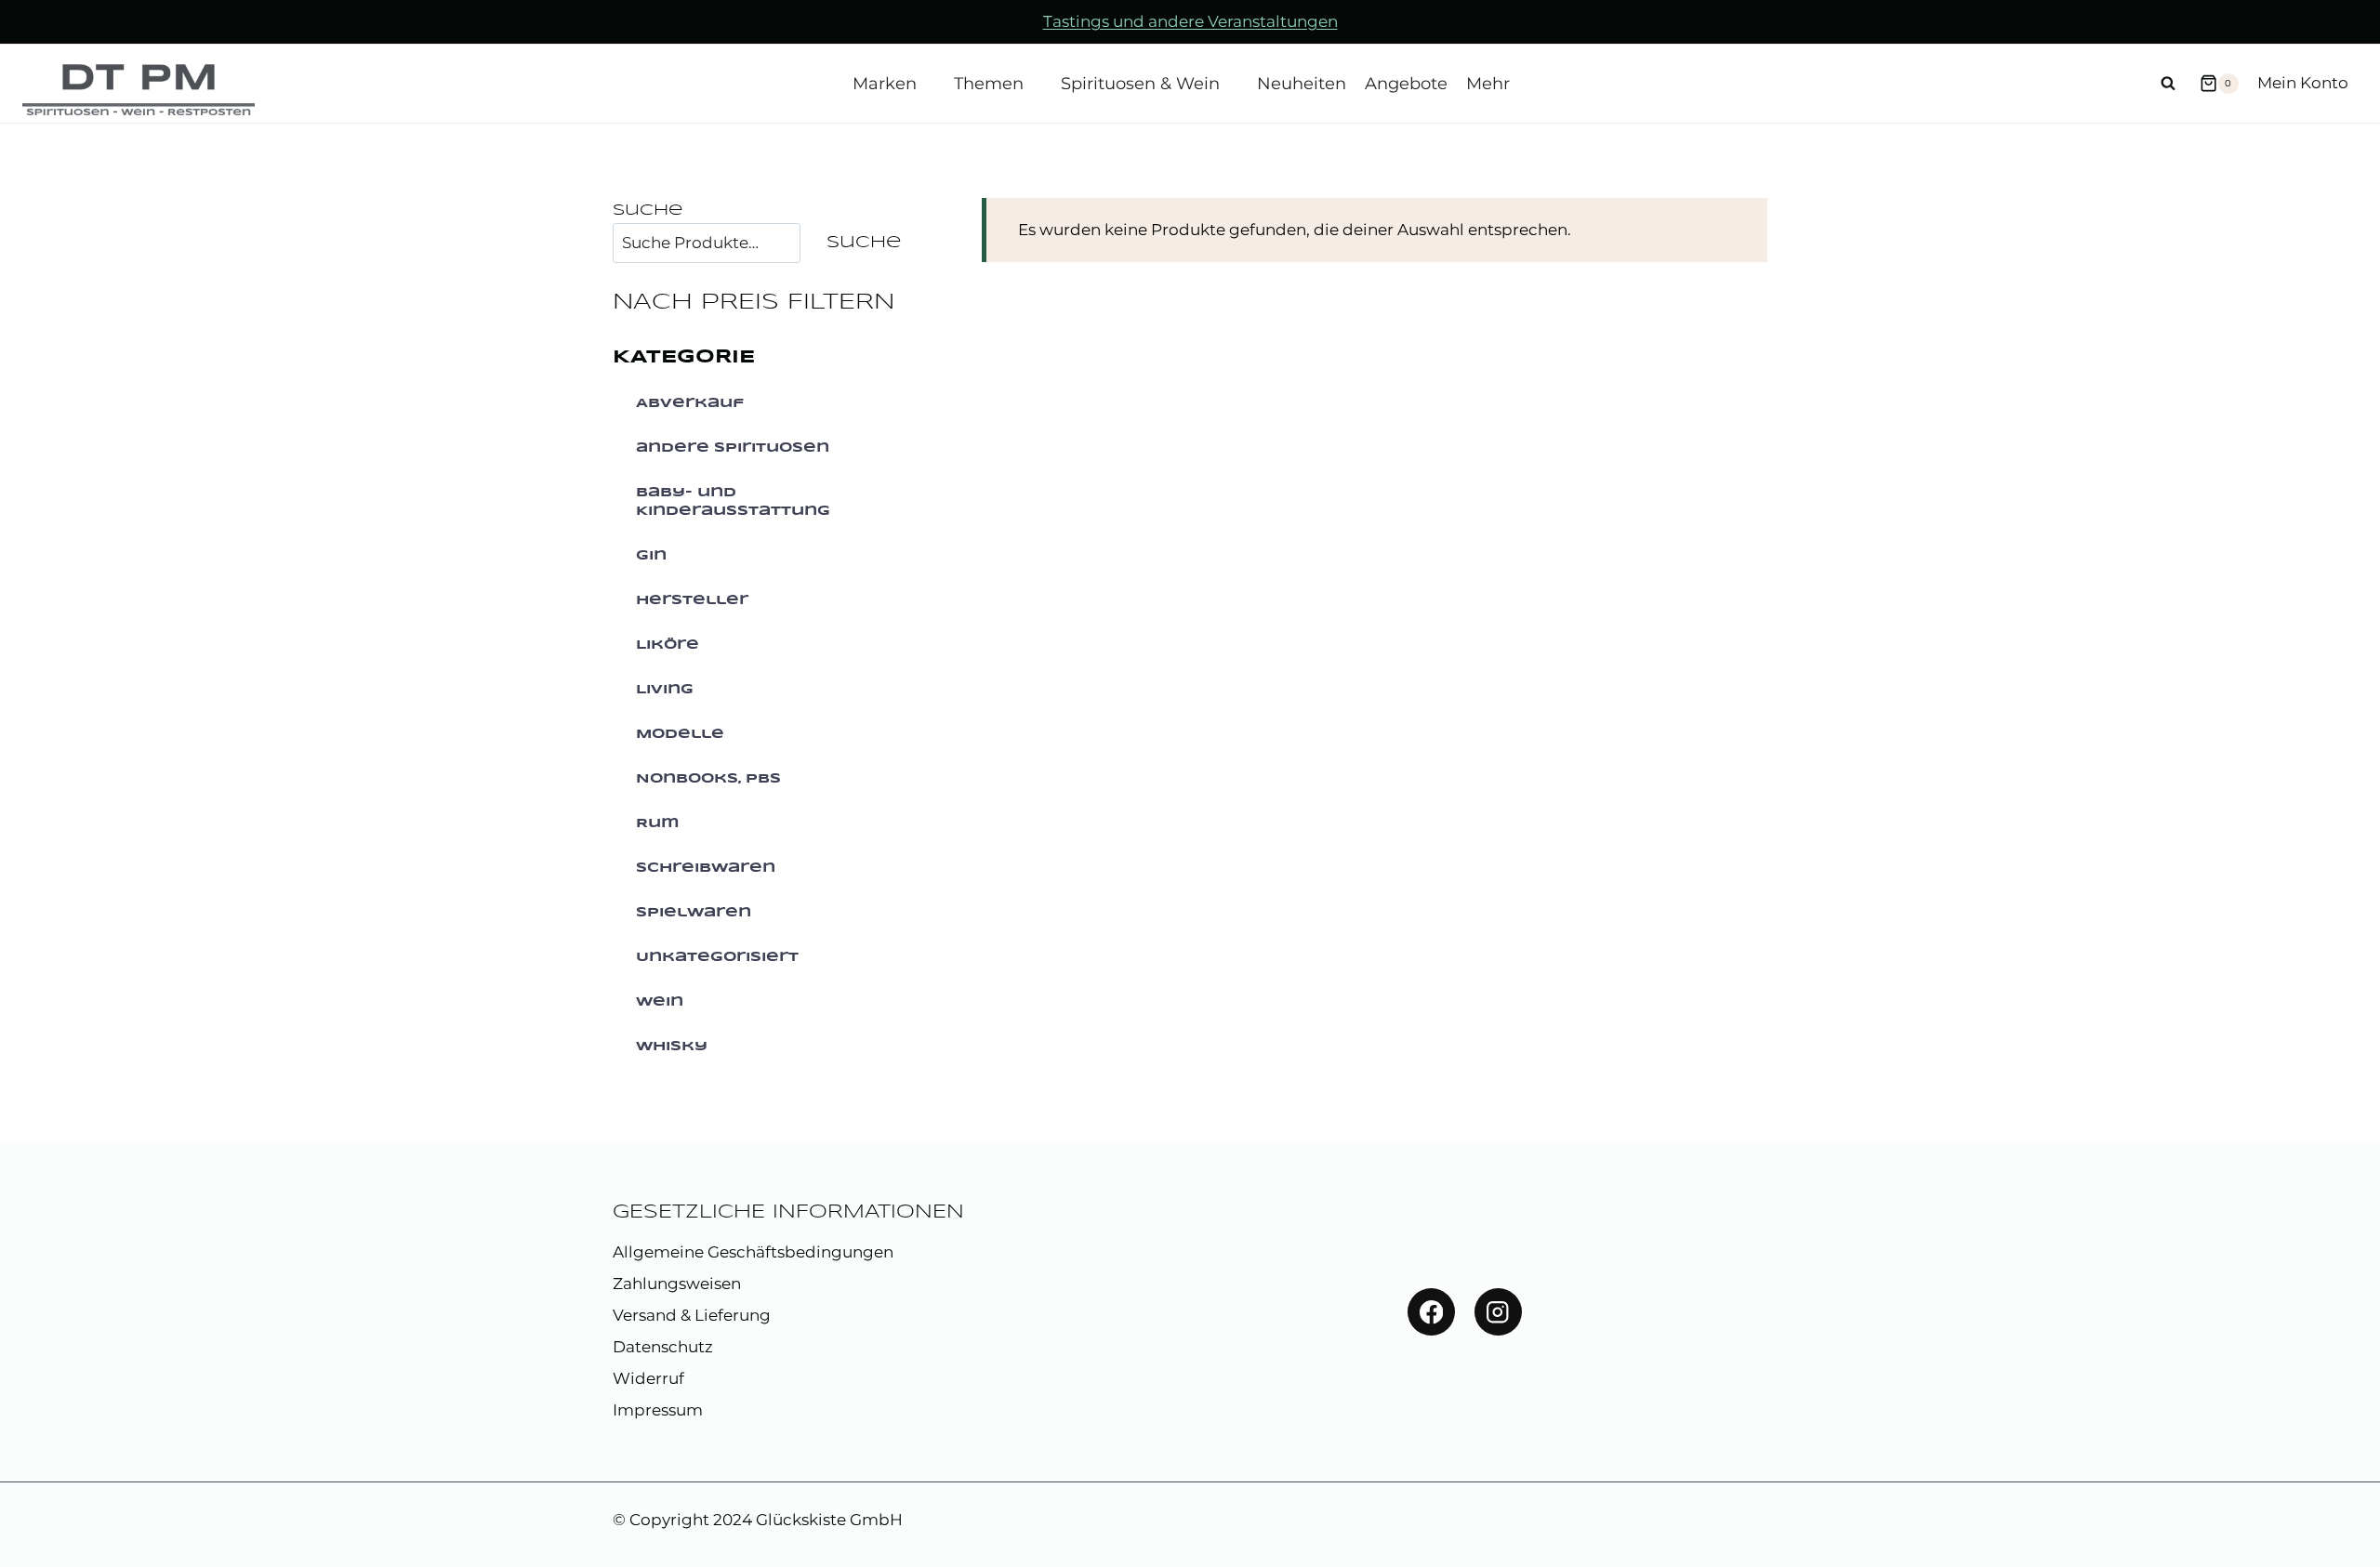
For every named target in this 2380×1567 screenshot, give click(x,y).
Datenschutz (663, 1347)
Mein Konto (2303, 83)
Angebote (1406, 84)
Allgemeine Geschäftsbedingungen (753, 1252)
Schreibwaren (706, 868)
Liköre (668, 645)
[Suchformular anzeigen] (2168, 84)
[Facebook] (1431, 1312)
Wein (660, 1002)
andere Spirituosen (733, 448)
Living (665, 690)
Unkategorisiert (717, 957)
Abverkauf (690, 403)
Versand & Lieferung (692, 1315)
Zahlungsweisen (677, 1284)
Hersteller (692, 600)
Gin (651, 556)
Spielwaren (694, 913)
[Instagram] (1498, 1312)
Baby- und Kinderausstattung (733, 502)
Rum (658, 823)
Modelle (680, 734)
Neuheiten (1302, 84)
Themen (989, 84)
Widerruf (648, 1378)
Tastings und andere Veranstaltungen (1190, 21)
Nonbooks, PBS (708, 779)
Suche (648, 211)
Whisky (672, 1047)
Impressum (658, 1410)
